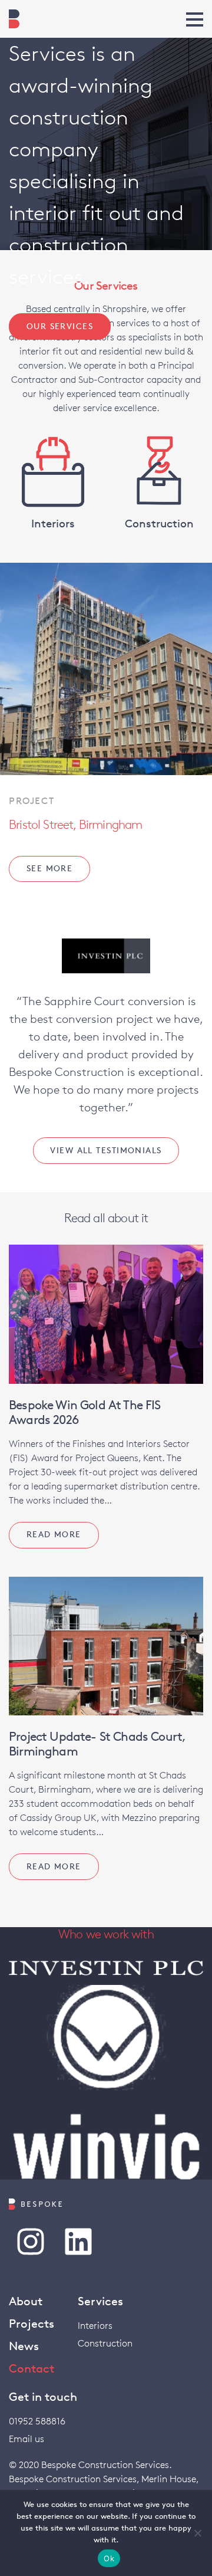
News (24, 2346)
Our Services (60, 326)
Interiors (95, 2326)
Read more (54, 1534)
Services (100, 2301)
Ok (109, 2558)
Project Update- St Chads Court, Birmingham (97, 1744)
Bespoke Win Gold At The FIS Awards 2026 (85, 1412)
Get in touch (43, 2397)
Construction (105, 2343)
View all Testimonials (106, 1150)
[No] (197, 2533)
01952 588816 (37, 2421)
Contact (32, 2368)
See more (50, 868)
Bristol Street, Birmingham (75, 824)
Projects (32, 2324)
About (26, 2301)
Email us (26, 2439)
